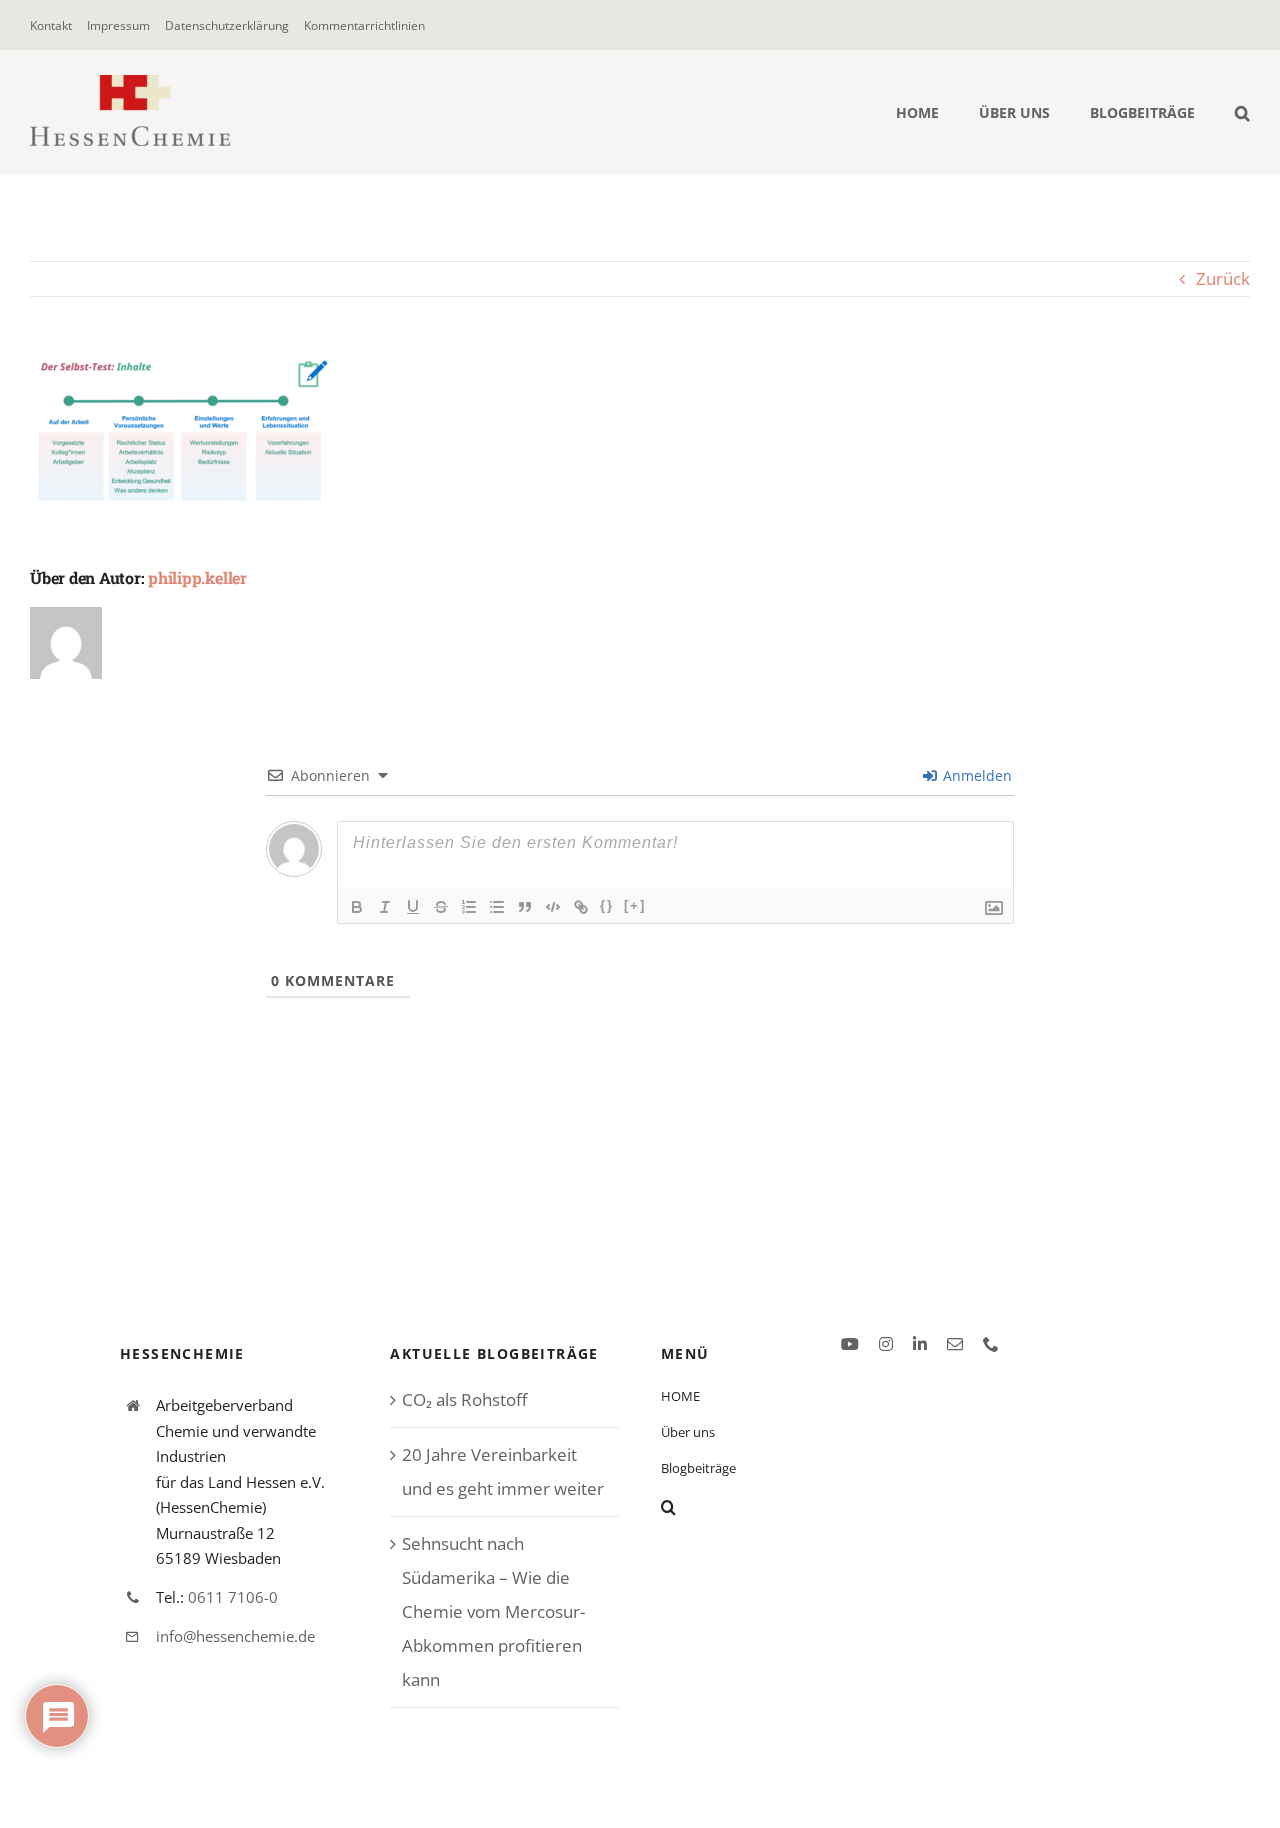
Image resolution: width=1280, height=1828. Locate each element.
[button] (1242, 111)
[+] (635, 905)
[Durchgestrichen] (441, 907)
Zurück (1223, 278)
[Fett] (357, 907)
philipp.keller (197, 577)
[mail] (955, 1344)
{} (607, 905)
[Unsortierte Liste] (497, 907)
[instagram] (886, 1344)
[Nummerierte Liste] (469, 907)
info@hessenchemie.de (235, 1636)
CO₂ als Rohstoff (464, 1399)
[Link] (581, 907)
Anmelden (975, 775)
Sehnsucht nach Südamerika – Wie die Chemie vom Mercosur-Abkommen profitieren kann (493, 1611)
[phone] (991, 1344)
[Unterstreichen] (413, 907)
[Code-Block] (553, 907)
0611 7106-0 (233, 1597)
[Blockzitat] (525, 907)
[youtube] (850, 1344)
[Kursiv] (385, 907)
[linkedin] (920, 1344)
